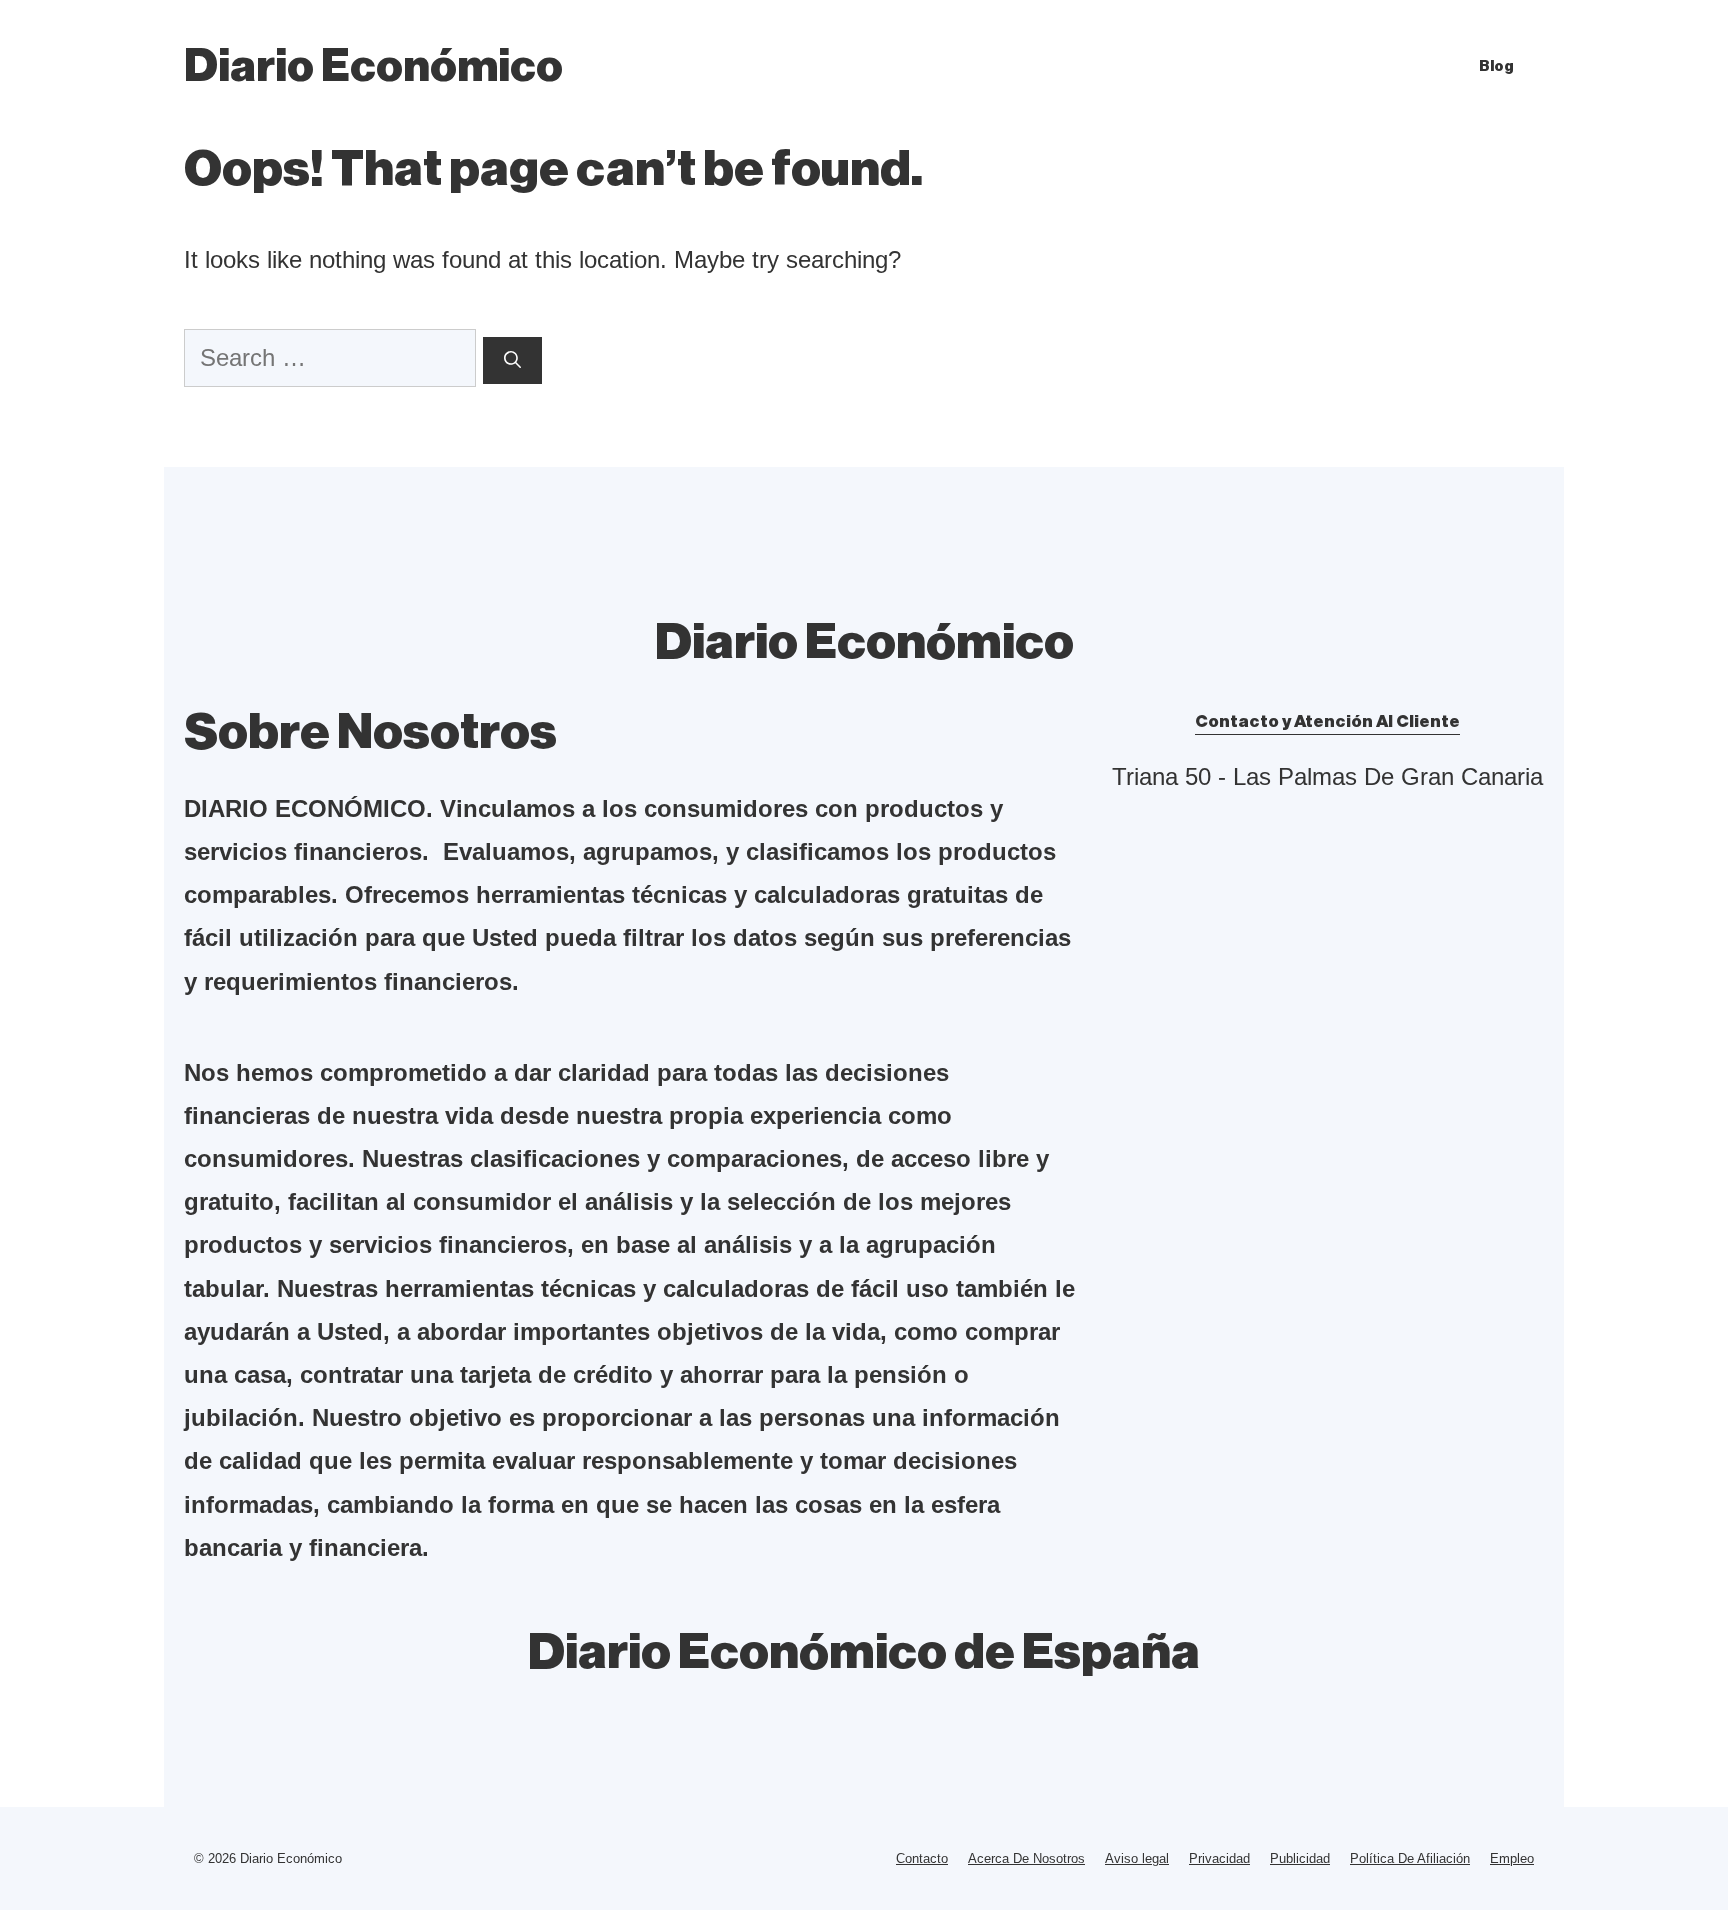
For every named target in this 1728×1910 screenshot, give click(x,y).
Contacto (922, 1858)
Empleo (1512, 1858)
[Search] (512, 361)
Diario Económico (373, 66)
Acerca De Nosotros (1026, 1858)
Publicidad (1300, 1858)
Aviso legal (1137, 1858)
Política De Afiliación (1410, 1858)
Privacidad (1219, 1858)
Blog (1496, 66)
